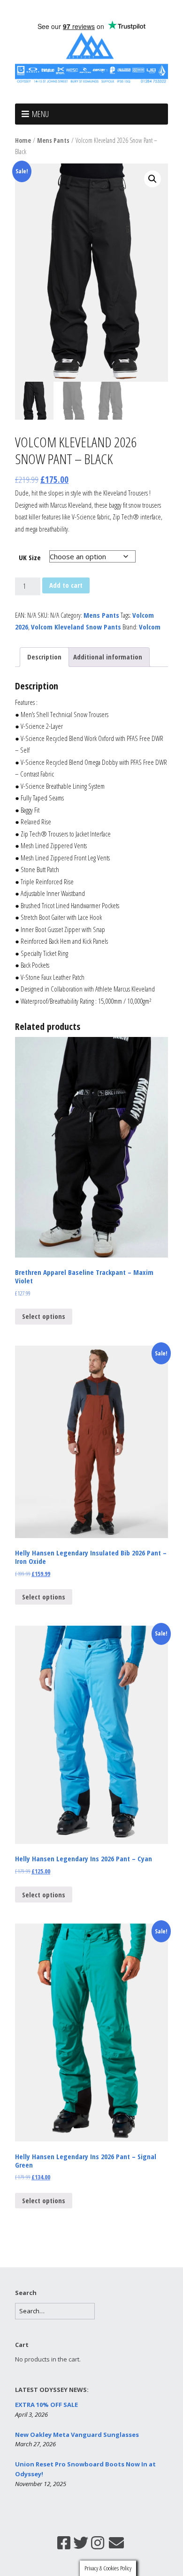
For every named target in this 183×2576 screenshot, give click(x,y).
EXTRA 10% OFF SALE (46, 2405)
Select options (44, 1316)
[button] (152, 179)
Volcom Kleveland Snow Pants (76, 627)
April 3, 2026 (31, 2414)
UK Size (30, 557)
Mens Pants (53, 140)
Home (23, 140)
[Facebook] (64, 2543)
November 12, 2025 (41, 2484)
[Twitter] (81, 2543)
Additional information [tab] (108, 657)
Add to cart (66, 585)
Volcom (150, 627)
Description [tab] (44, 657)
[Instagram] (98, 2543)
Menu (40, 114)
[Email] (116, 2543)
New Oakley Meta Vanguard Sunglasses (77, 2435)
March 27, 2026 (35, 2444)
